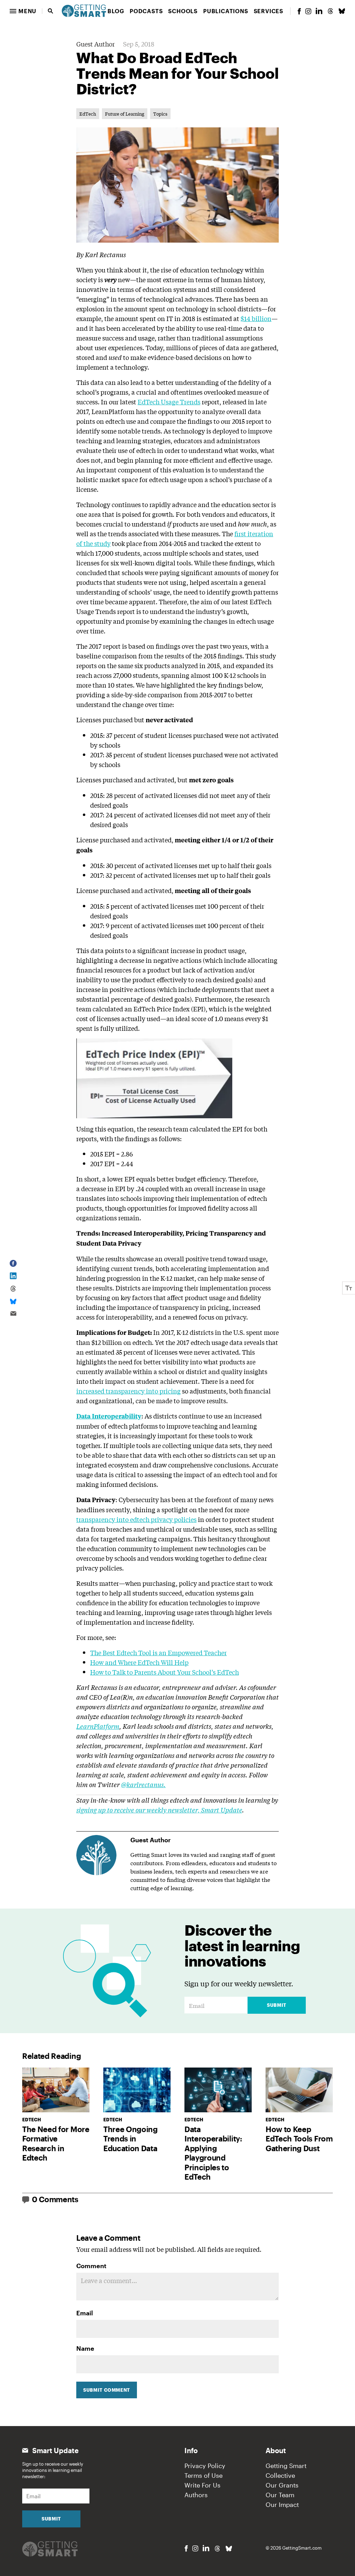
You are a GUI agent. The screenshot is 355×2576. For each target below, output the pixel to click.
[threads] (330, 11)
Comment (91, 2266)
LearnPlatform (98, 1726)
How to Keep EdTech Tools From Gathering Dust (299, 2139)
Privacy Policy (205, 2466)
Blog (116, 11)
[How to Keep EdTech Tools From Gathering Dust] (299, 2090)
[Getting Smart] (84, 10)
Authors (196, 2495)
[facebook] (299, 11)
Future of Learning (125, 114)
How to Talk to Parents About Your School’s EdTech (164, 1672)
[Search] (51, 11)
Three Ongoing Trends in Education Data (131, 2139)
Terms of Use (204, 2475)
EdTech (88, 114)
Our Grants (282, 2485)
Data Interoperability (109, 1416)
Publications (226, 11)
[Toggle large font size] (349, 1288)
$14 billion (256, 318)
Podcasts (146, 11)
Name (85, 2348)
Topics (160, 114)
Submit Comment (107, 2390)
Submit (277, 2005)
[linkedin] (319, 11)
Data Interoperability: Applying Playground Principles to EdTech (213, 2153)
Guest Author (96, 44)
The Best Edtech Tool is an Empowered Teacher (158, 1652)
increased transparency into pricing (128, 1391)
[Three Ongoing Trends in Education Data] (137, 2090)
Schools (183, 11)
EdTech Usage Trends (169, 402)
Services (269, 11)
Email (85, 2313)
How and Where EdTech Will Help (139, 1662)
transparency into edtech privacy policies (136, 1519)
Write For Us (202, 2485)
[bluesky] (342, 11)
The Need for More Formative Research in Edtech (56, 2143)
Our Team (280, 2495)
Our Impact (282, 2505)
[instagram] (308, 11)
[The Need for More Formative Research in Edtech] (56, 2090)
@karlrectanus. (143, 1784)
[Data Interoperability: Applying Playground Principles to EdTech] (218, 2090)
